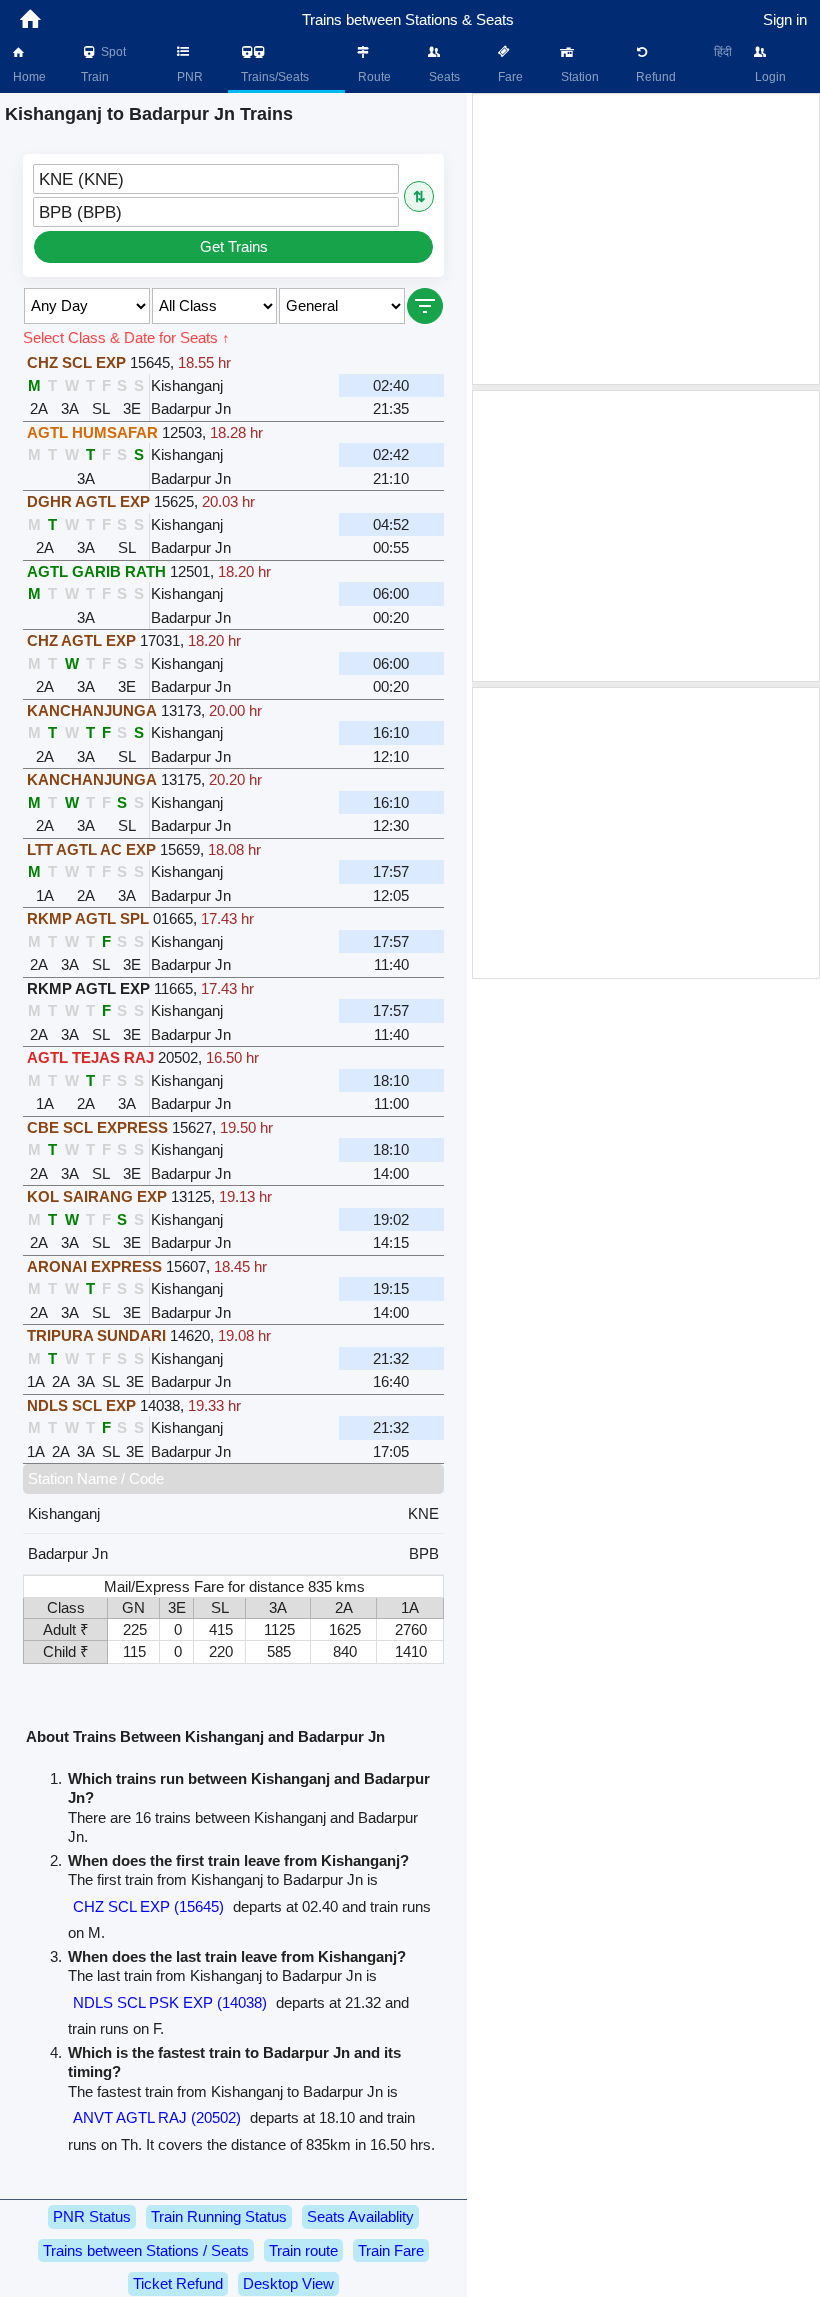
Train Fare (391, 2250)
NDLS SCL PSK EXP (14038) (170, 2002)
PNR (188, 77)
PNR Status (92, 2216)
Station (578, 77)
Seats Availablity (360, 2216)
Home (28, 77)
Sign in (785, 19)
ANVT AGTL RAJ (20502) (157, 2117)
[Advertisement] (646, 239)
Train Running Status (219, 2216)
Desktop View (288, 2283)
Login (769, 77)
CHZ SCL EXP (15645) (148, 1906)
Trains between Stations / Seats (146, 2250)
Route (373, 77)
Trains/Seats (273, 77)
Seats (443, 77)
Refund (654, 77)
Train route (303, 2250)
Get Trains (234, 246)
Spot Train (103, 64)
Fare (509, 77)
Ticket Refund (178, 2283)
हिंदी (723, 52)
